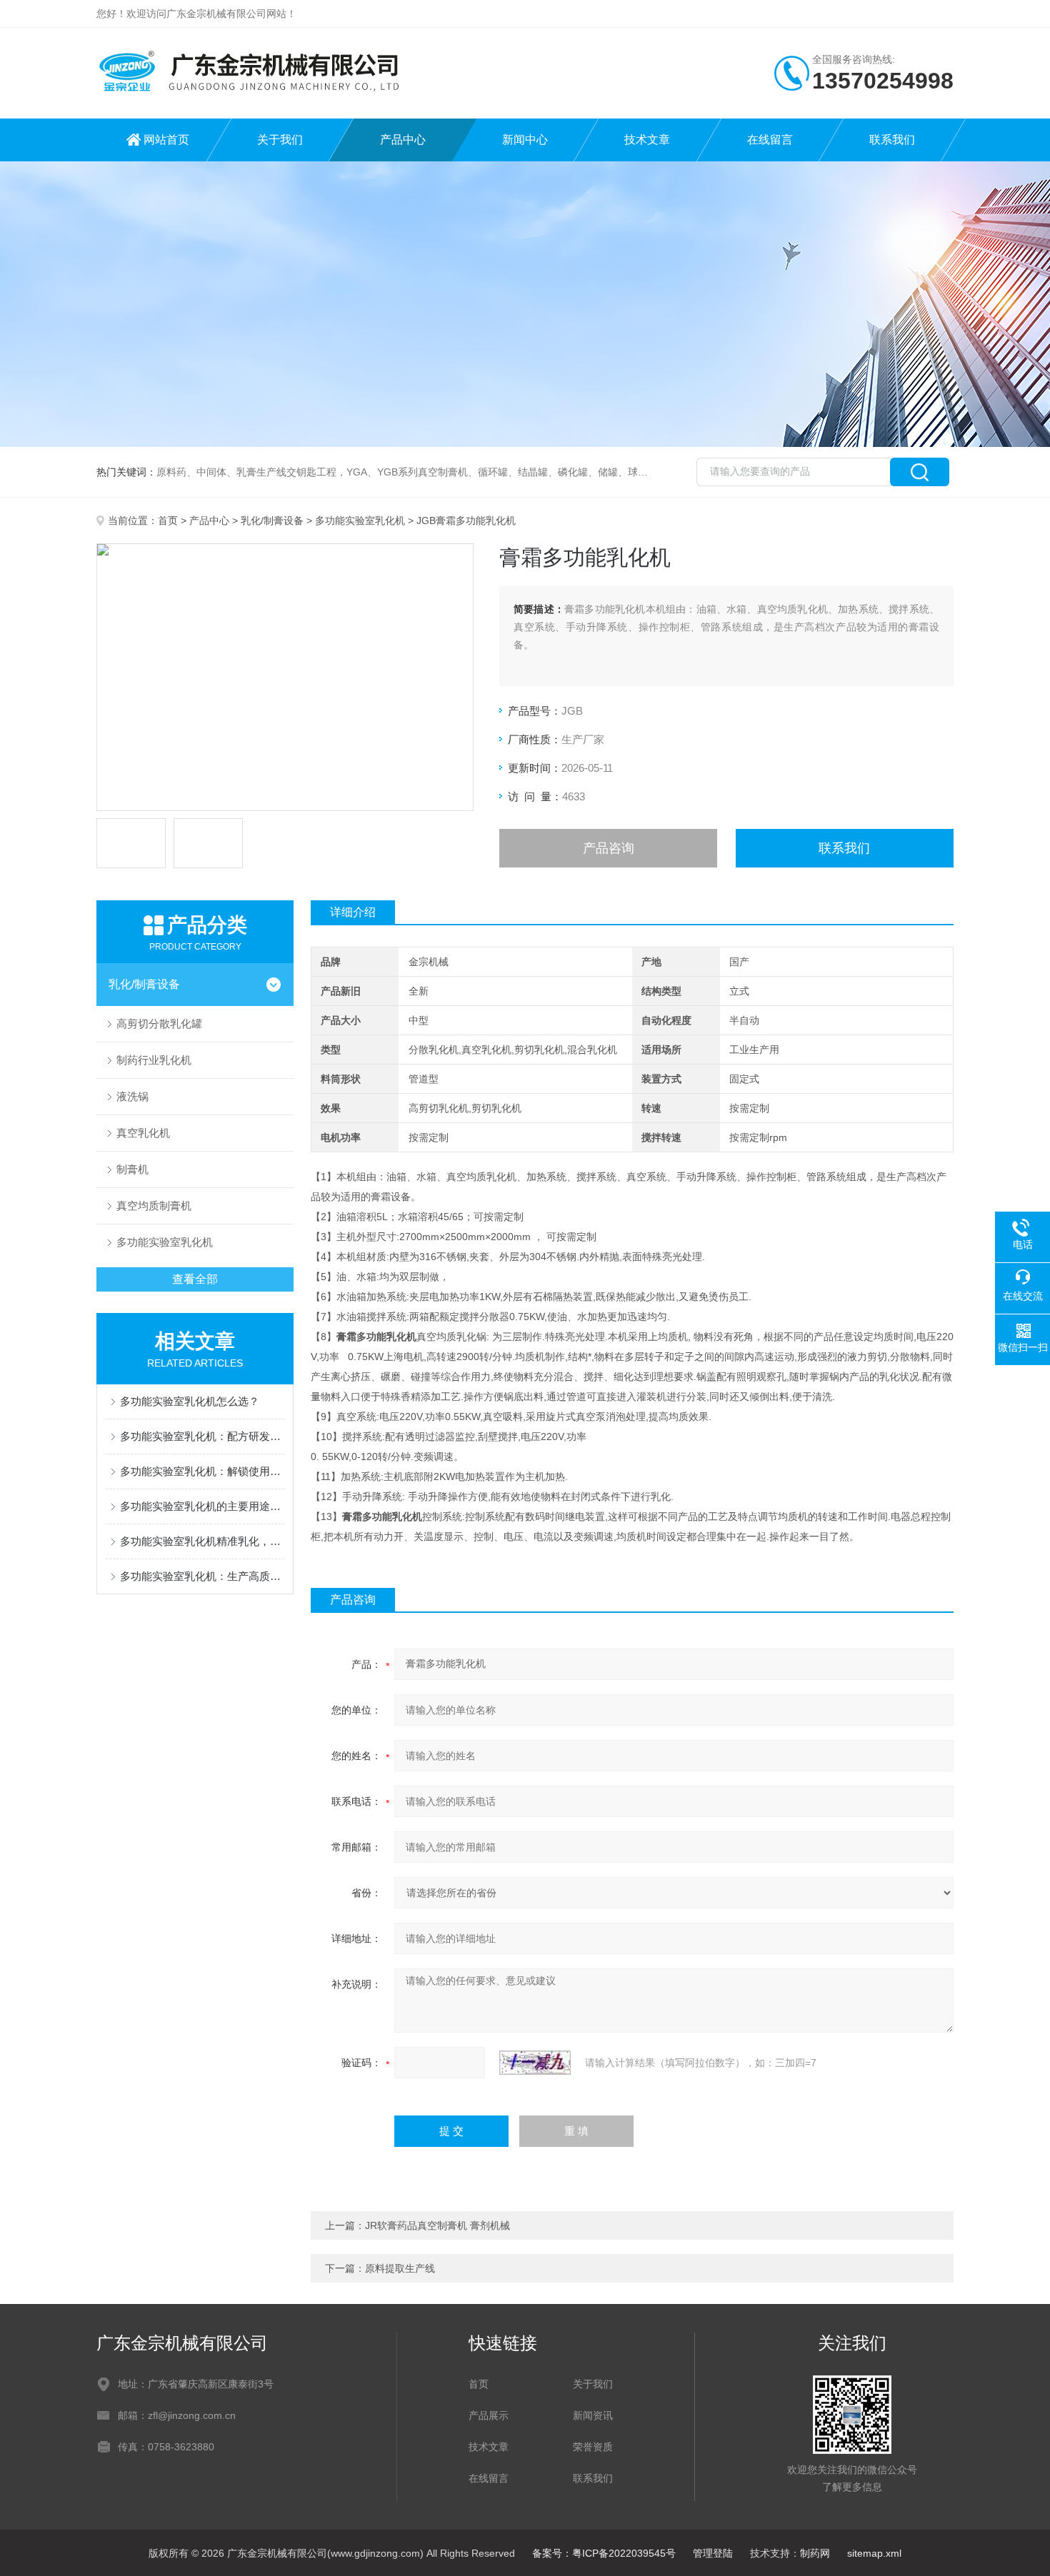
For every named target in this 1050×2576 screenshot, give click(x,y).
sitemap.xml (874, 2553)
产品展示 (489, 2415)
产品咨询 (609, 848)
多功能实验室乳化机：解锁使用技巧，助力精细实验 (202, 1471)
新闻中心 (525, 140)
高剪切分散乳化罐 (159, 1023)
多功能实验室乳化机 (360, 520)
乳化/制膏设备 (272, 520)
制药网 (815, 2553)
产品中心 (403, 140)
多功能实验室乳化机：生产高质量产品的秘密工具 (202, 1576)
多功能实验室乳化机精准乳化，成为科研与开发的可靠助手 (202, 1541)
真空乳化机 (143, 1133)
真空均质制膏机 (154, 1206)
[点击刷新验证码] (535, 2063)
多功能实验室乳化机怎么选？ (190, 1401)
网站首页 (166, 140)
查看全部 (195, 1279)
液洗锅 (132, 1096)
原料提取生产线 (400, 2268)
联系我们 (892, 140)
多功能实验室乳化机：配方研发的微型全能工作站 (202, 1436)
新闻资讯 (593, 2415)
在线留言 (770, 140)
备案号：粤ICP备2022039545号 (604, 2553)
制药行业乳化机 (154, 1060)
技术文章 (647, 140)
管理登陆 (713, 2553)
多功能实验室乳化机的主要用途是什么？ (202, 1506)
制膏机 (132, 1169)
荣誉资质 (593, 2447)
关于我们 (280, 140)
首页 (168, 520)
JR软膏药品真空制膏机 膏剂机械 (437, 2225)
